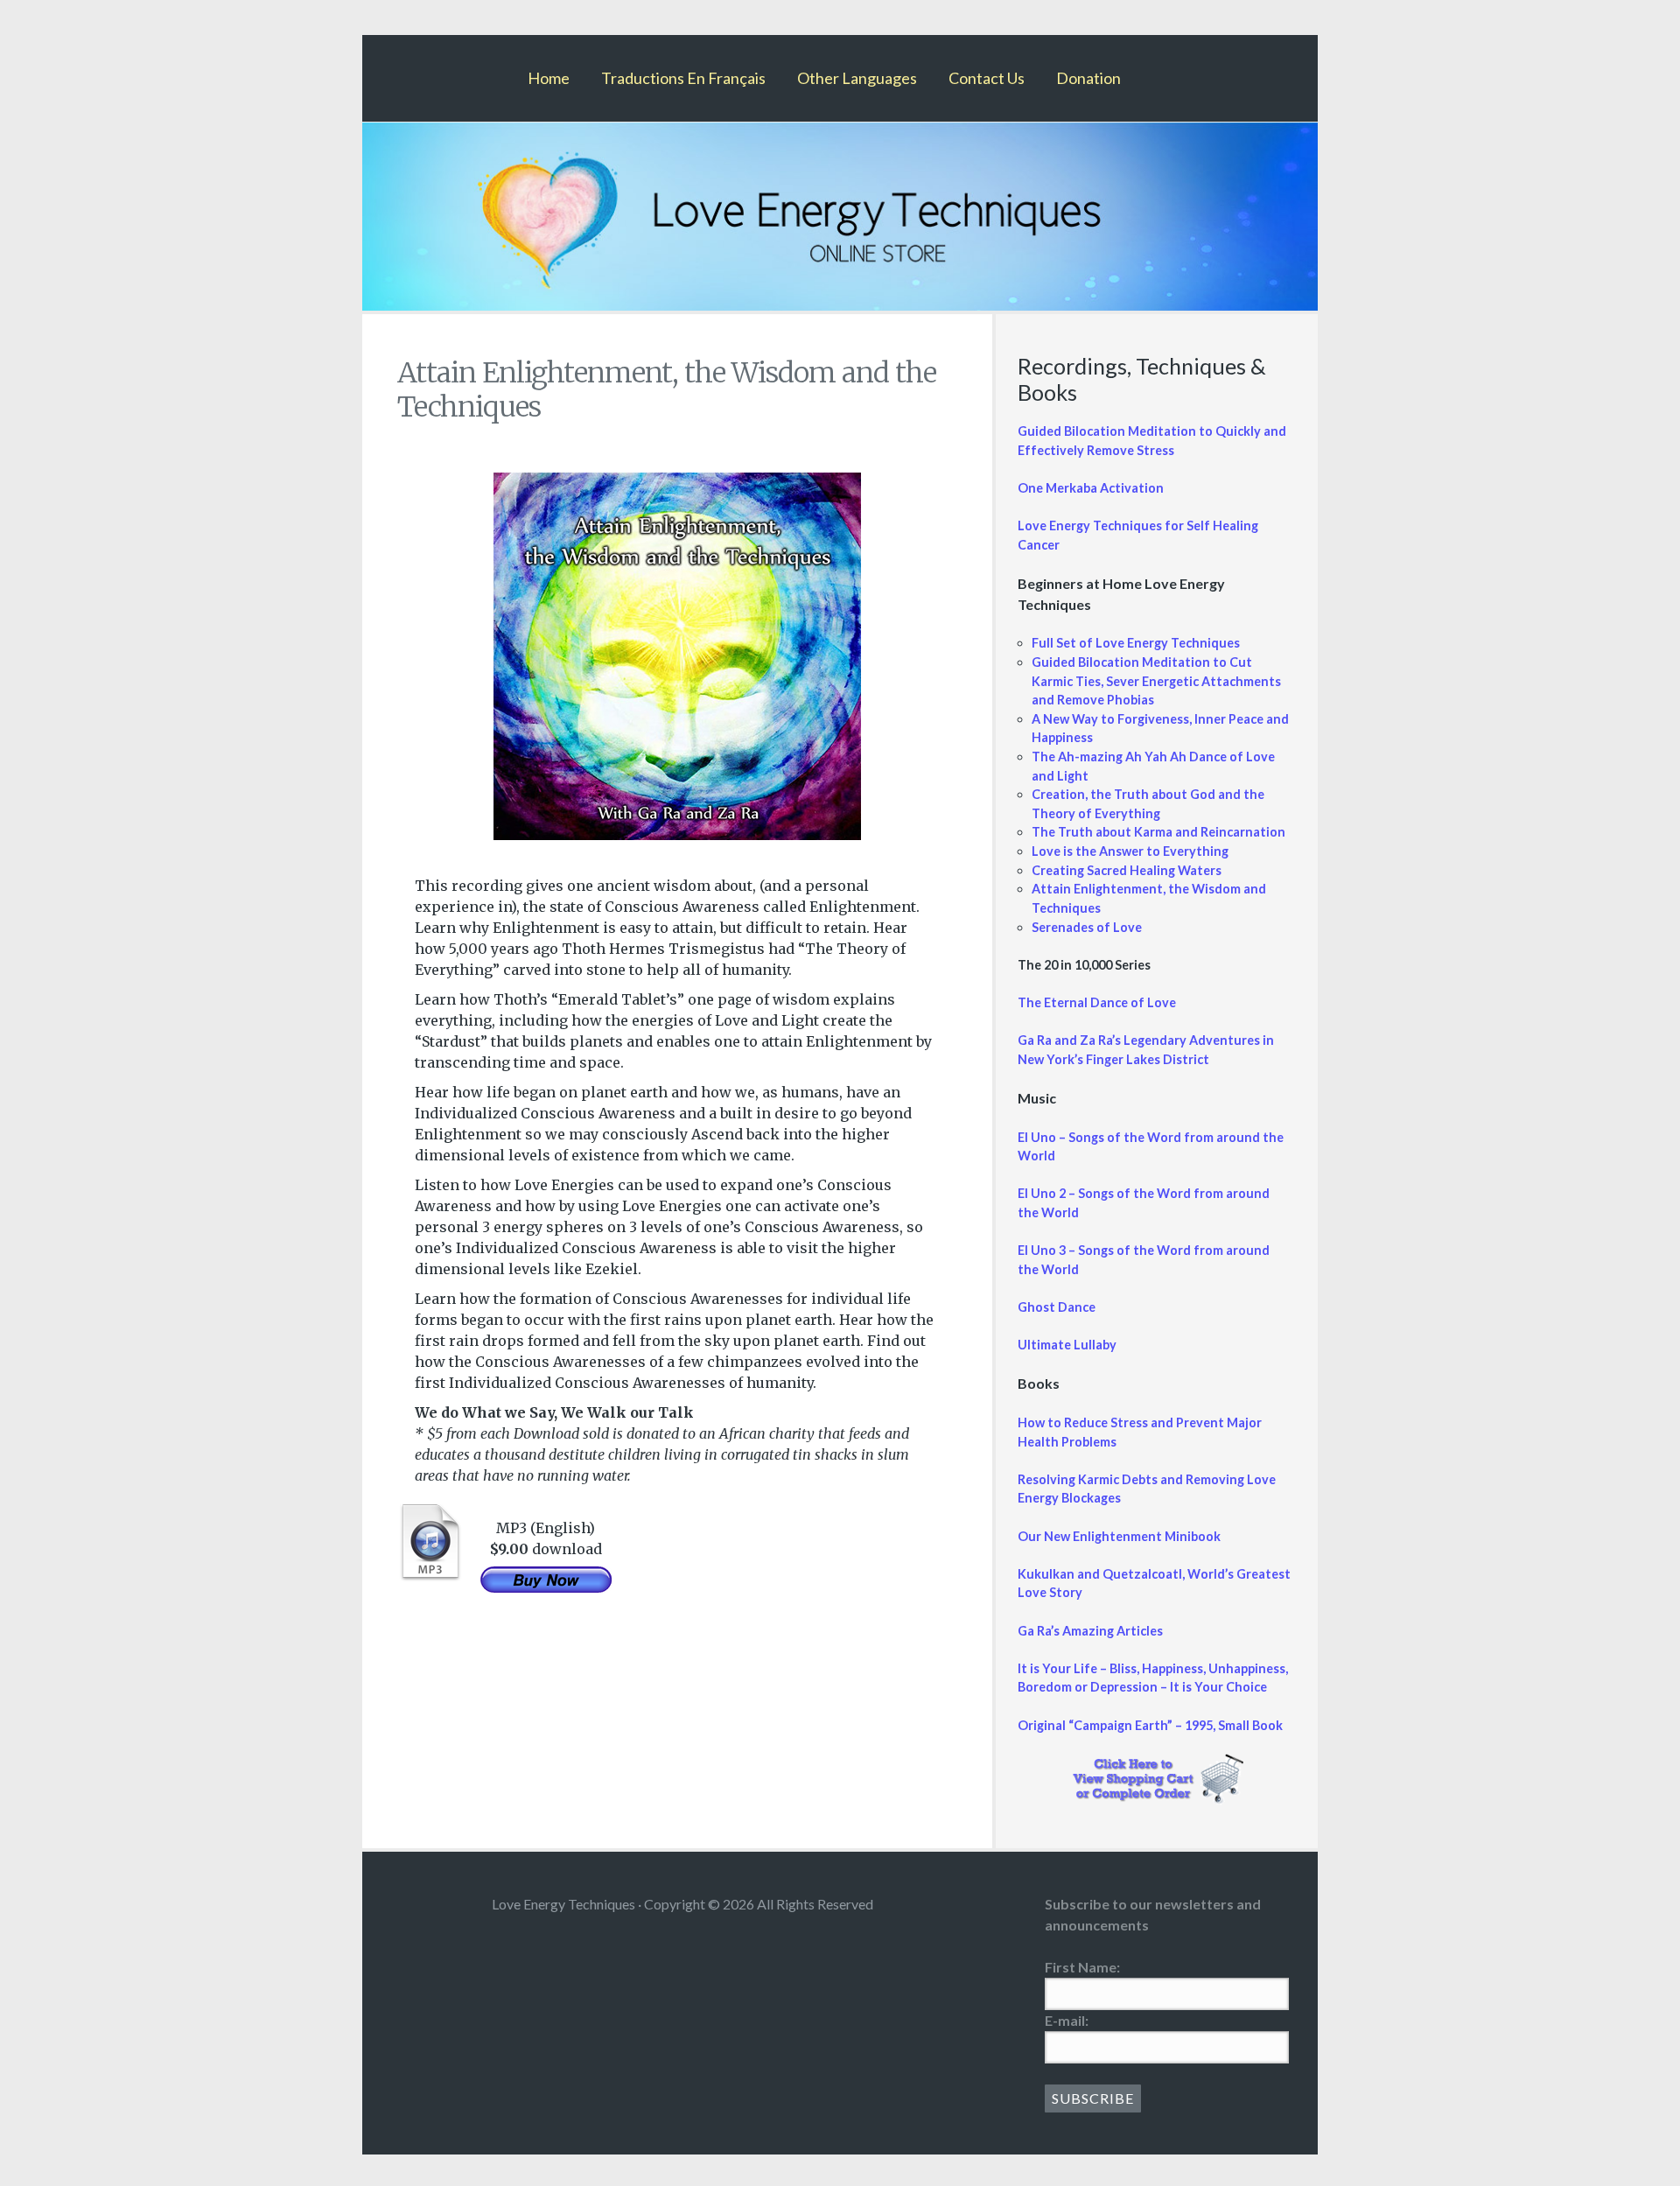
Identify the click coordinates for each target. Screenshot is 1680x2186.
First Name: (1082, 1967)
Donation (1088, 78)
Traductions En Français (683, 78)
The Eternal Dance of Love (1097, 1002)
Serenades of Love (1087, 927)
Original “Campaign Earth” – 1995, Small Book (1150, 1725)
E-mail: (1067, 2020)
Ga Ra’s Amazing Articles (1090, 1631)
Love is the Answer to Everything (1130, 851)
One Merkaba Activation (1091, 488)
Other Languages (857, 78)
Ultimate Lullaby (1067, 1345)
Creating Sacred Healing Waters (1127, 870)
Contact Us (987, 78)
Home (549, 78)
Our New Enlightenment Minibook (1119, 1536)
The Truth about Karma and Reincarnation (1158, 832)
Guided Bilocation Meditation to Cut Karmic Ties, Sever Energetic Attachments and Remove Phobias (1156, 681)
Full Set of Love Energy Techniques (1136, 643)
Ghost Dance (1057, 1307)
